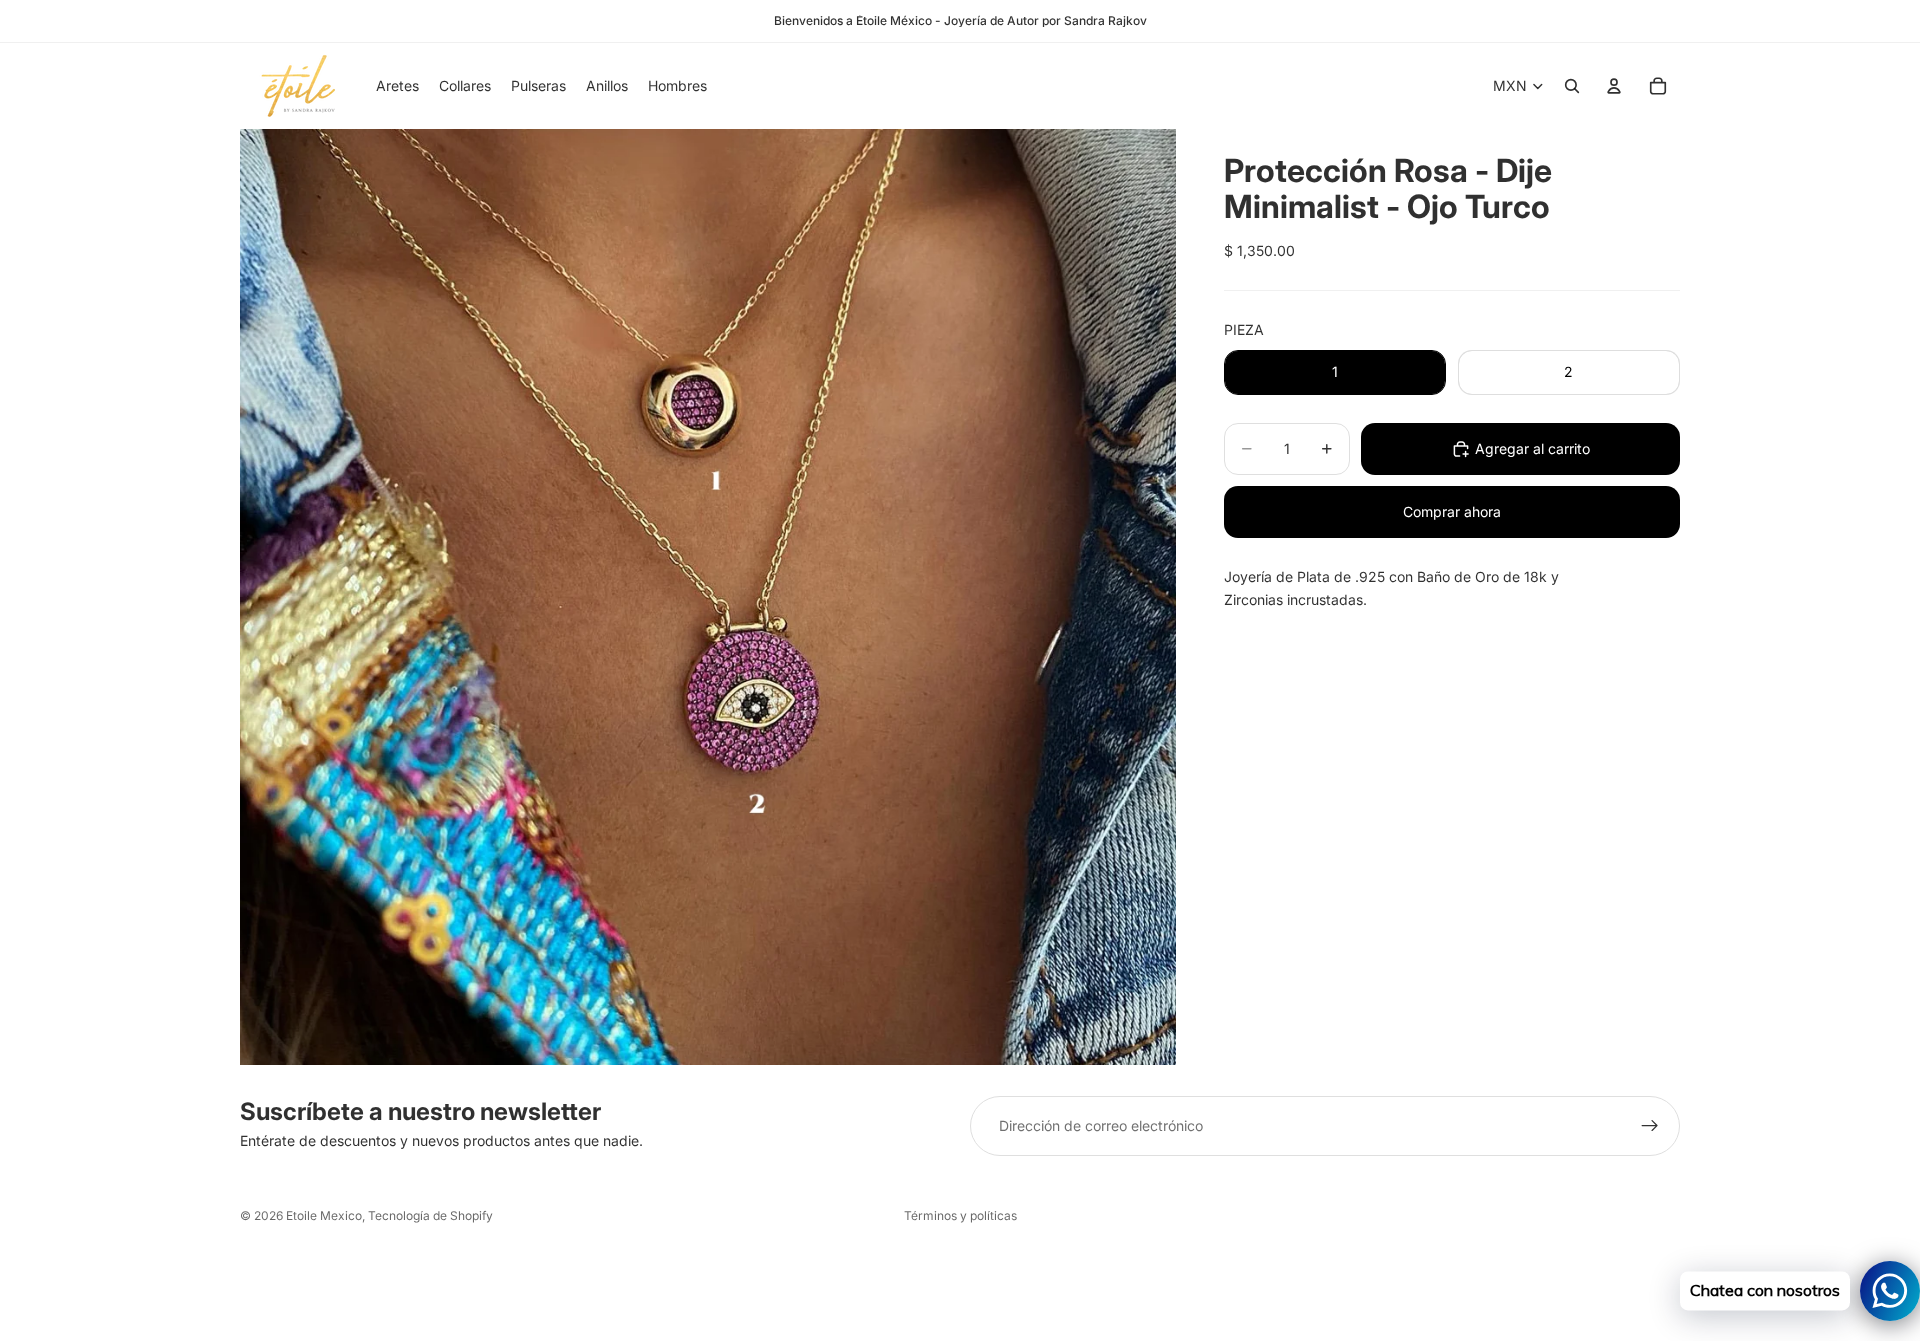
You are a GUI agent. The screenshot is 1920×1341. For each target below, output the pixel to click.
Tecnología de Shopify (430, 1215)
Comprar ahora (1452, 511)
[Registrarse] (1650, 1126)
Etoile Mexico (324, 1215)
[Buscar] (1572, 86)
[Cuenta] (1614, 86)
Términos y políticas (960, 1215)
